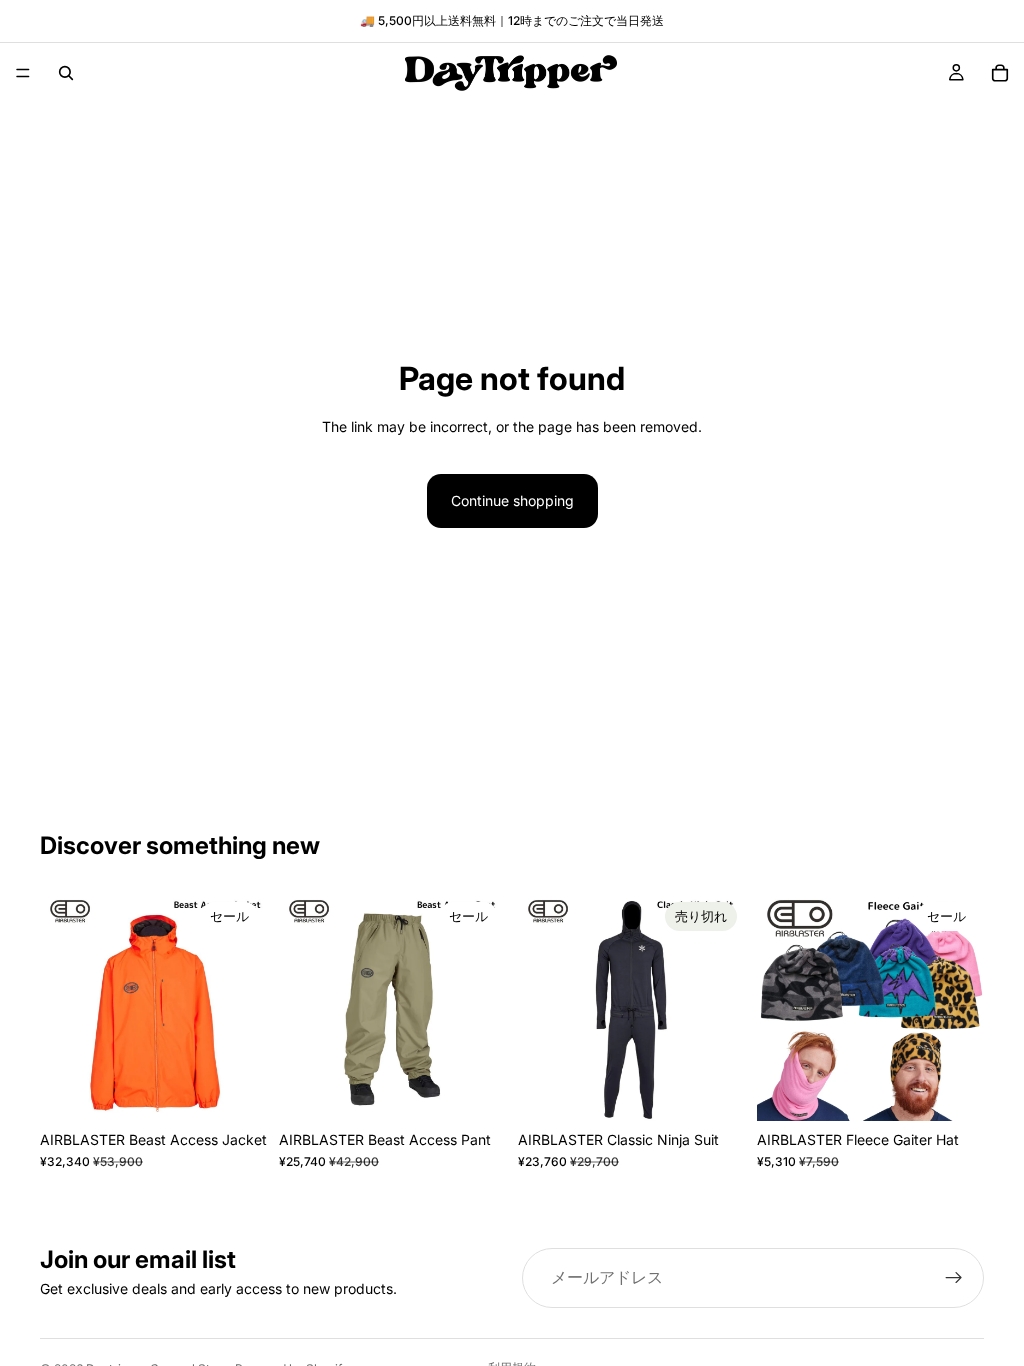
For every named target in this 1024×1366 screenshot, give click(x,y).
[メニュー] (23, 73)
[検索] (66, 73)
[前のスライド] (62, 1008)
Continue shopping (512, 500)
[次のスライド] (245, 1008)
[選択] (236, 1090)
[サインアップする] (954, 1278)
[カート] (1000, 73)
